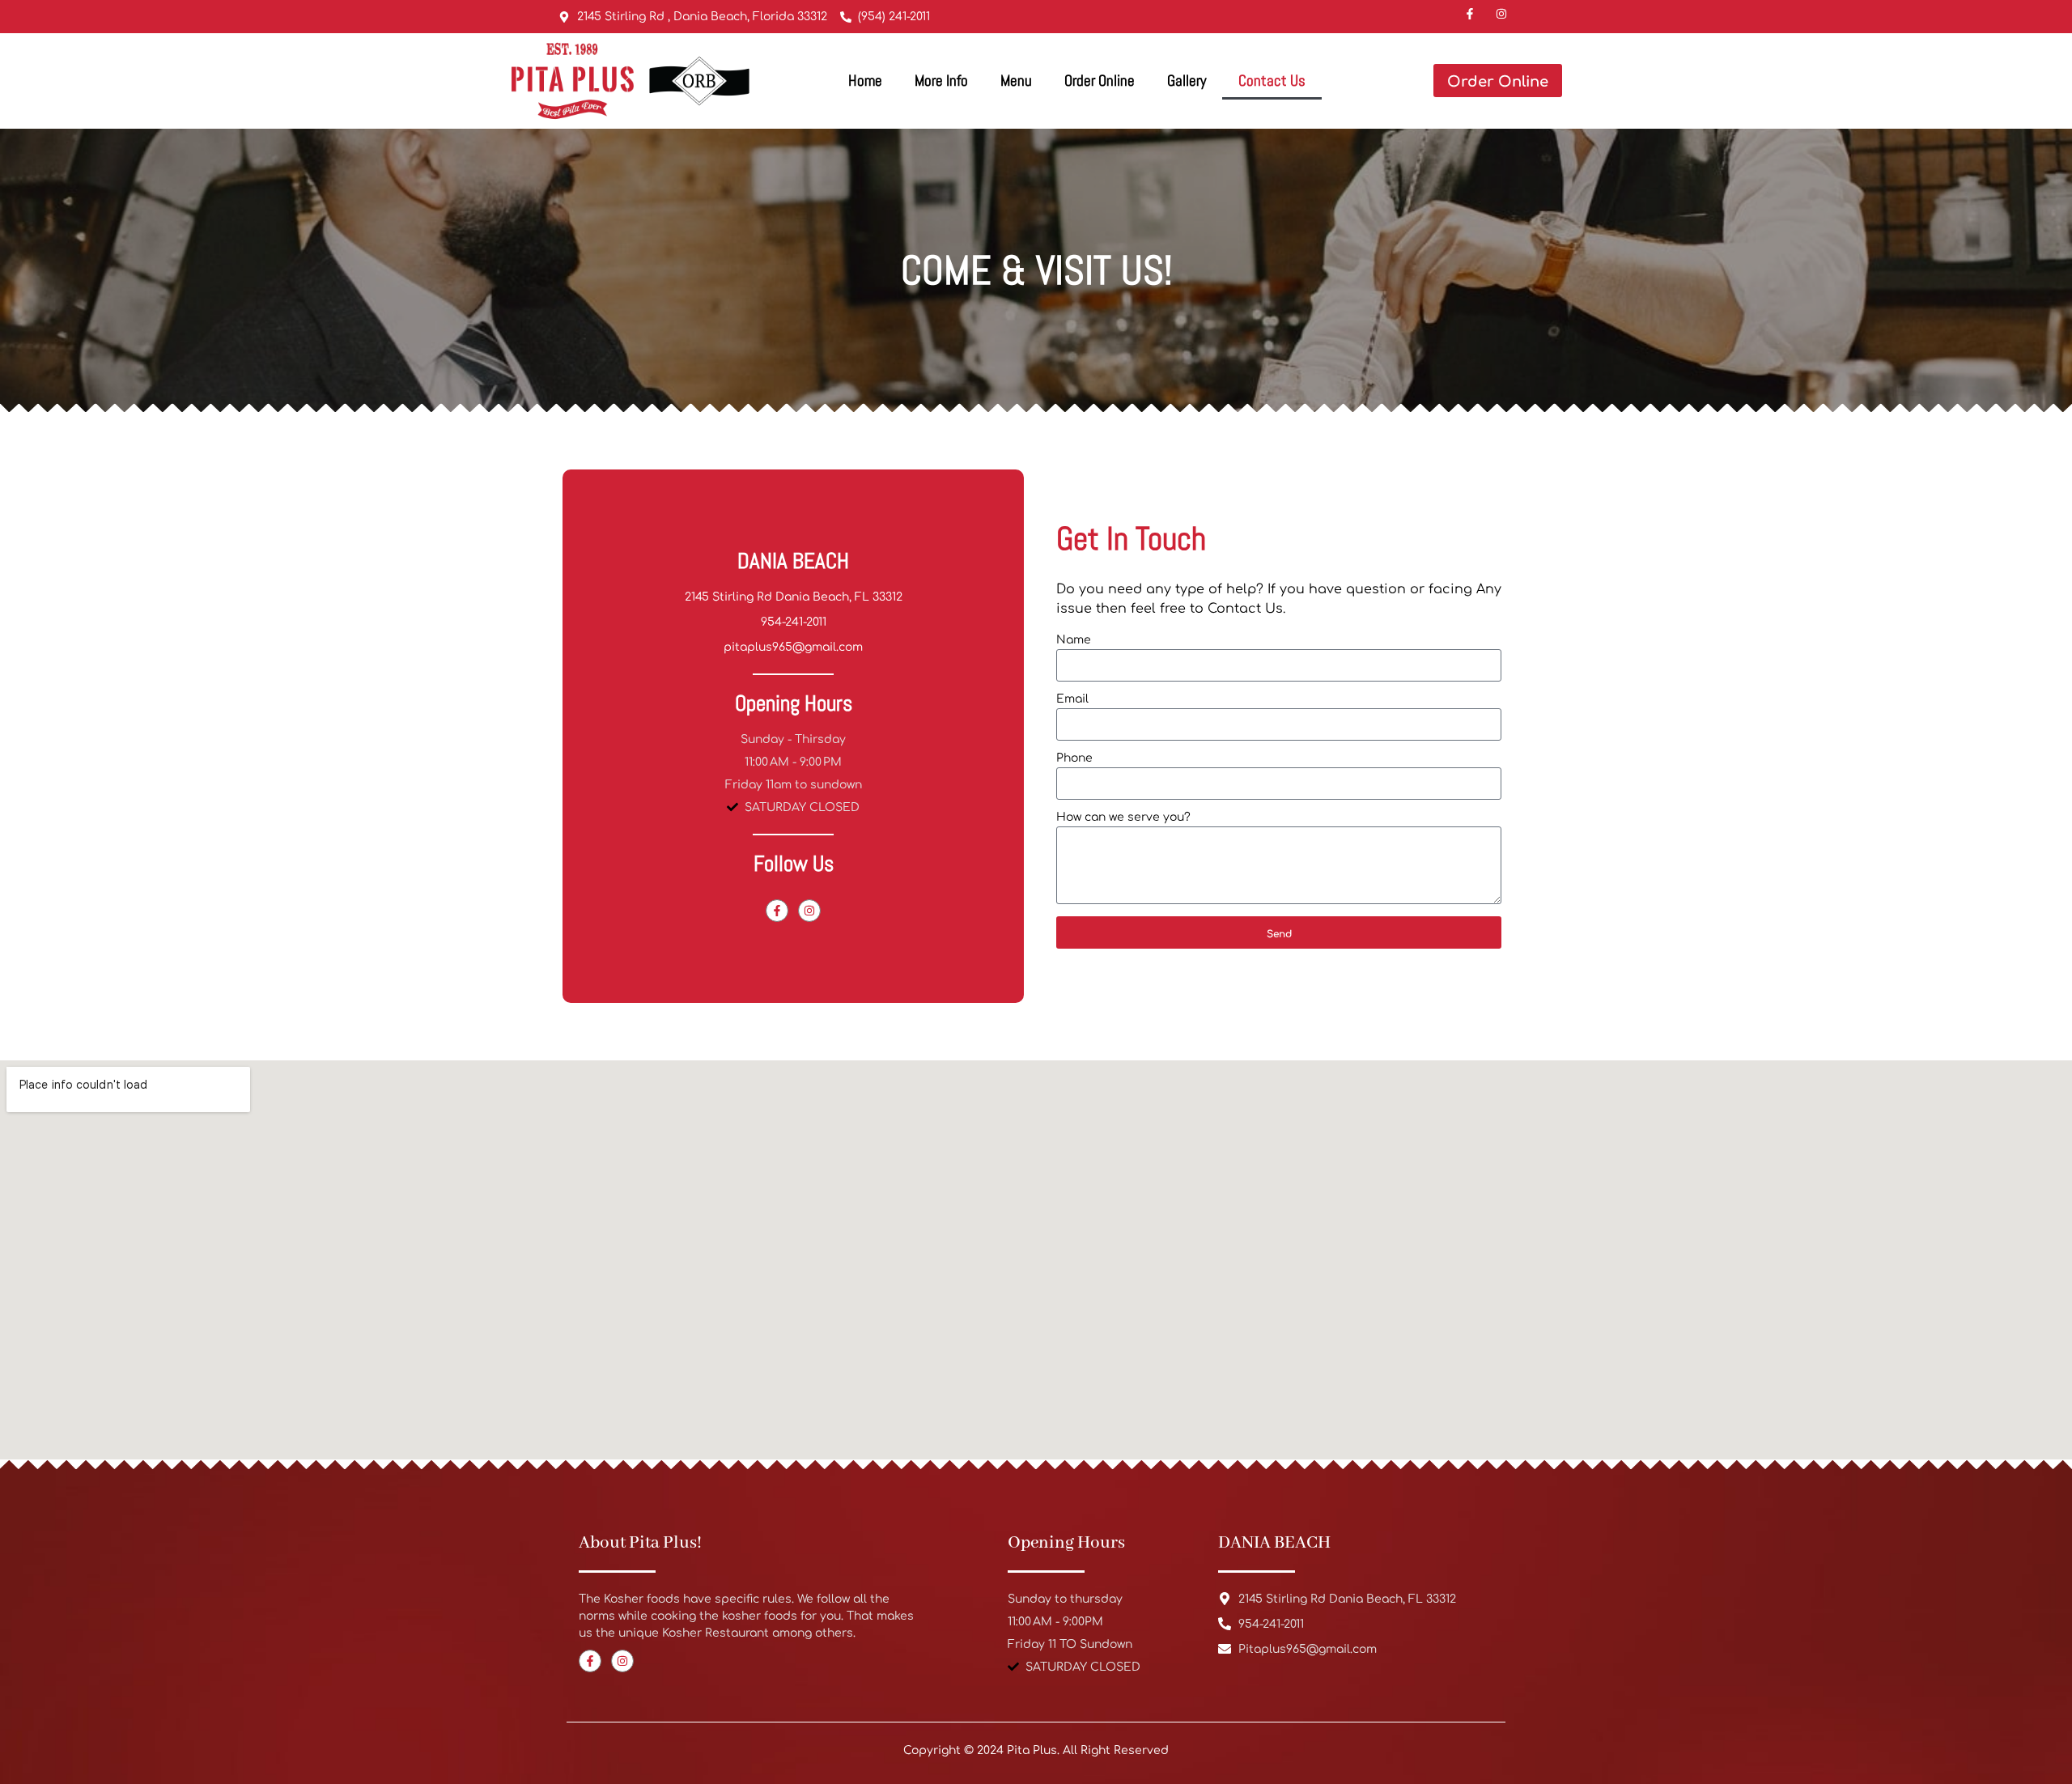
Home (865, 81)
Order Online (1100, 81)
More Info (941, 81)
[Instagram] (809, 911)
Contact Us (1272, 81)
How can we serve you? (1123, 818)
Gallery (1187, 81)
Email (1072, 699)
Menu (1016, 81)
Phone (1074, 758)
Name (1074, 640)
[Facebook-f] (777, 911)
